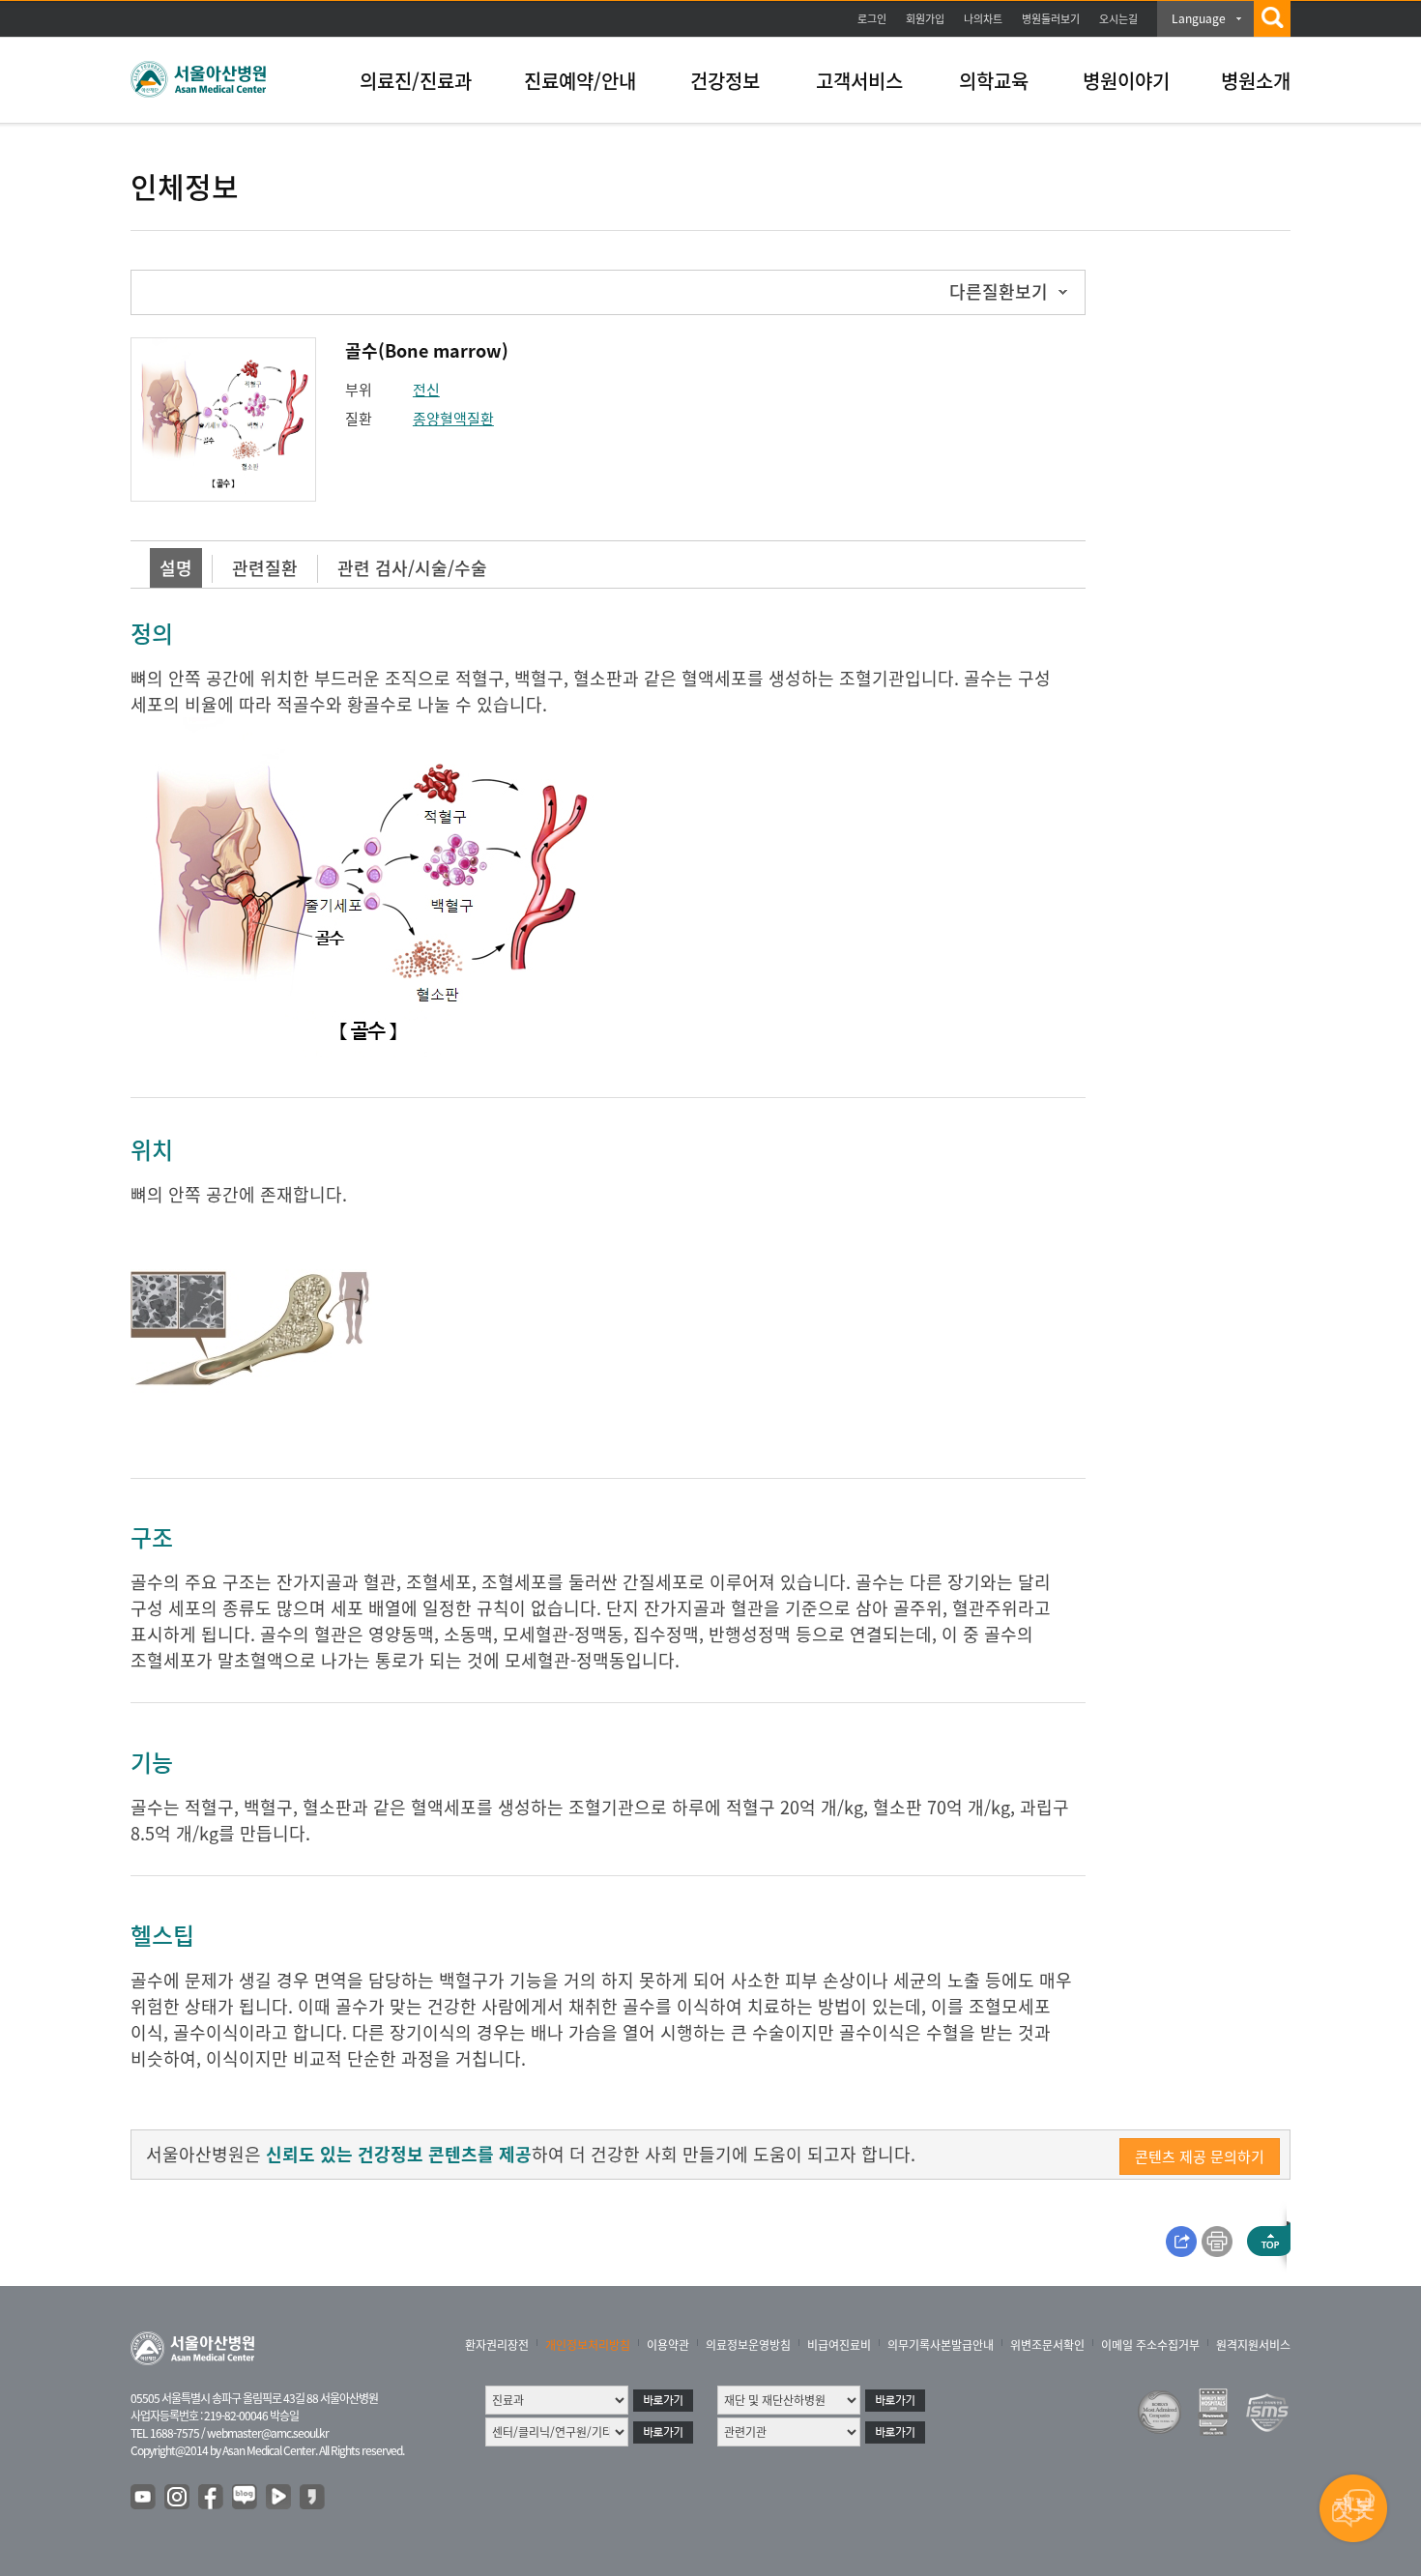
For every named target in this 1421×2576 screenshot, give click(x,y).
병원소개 (1256, 81)
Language (1199, 18)
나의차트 (983, 19)
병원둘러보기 (1051, 19)
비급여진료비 (839, 2345)
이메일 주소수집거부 (1150, 2345)
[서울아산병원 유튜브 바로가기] (144, 2498)
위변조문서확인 (1047, 2345)
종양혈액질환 (453, 419)
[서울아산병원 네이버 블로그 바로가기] (246, 2498)
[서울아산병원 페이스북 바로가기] (212, 2498)
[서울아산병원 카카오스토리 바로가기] (313, 2498)
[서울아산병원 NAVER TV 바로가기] (279, 2498)
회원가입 (925, 19)
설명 (176, 568)
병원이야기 (1126, 81)
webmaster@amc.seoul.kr (268, 2433)
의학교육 (994, 81)
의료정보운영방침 (748, 2345)
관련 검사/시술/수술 (412, 568)
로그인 (872, 19)
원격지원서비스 (1253, 2345)
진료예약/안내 (580, 81)
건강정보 (725, 81)
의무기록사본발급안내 (941, 2345)
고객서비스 (859, 81)
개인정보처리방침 (588, 2345)
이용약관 (668, 2345)
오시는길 (1118, 19)
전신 (426, 390)
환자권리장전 (497, 2345)
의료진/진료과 (416, 81)
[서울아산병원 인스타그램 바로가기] (178, 2498)
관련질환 (265, 568)
